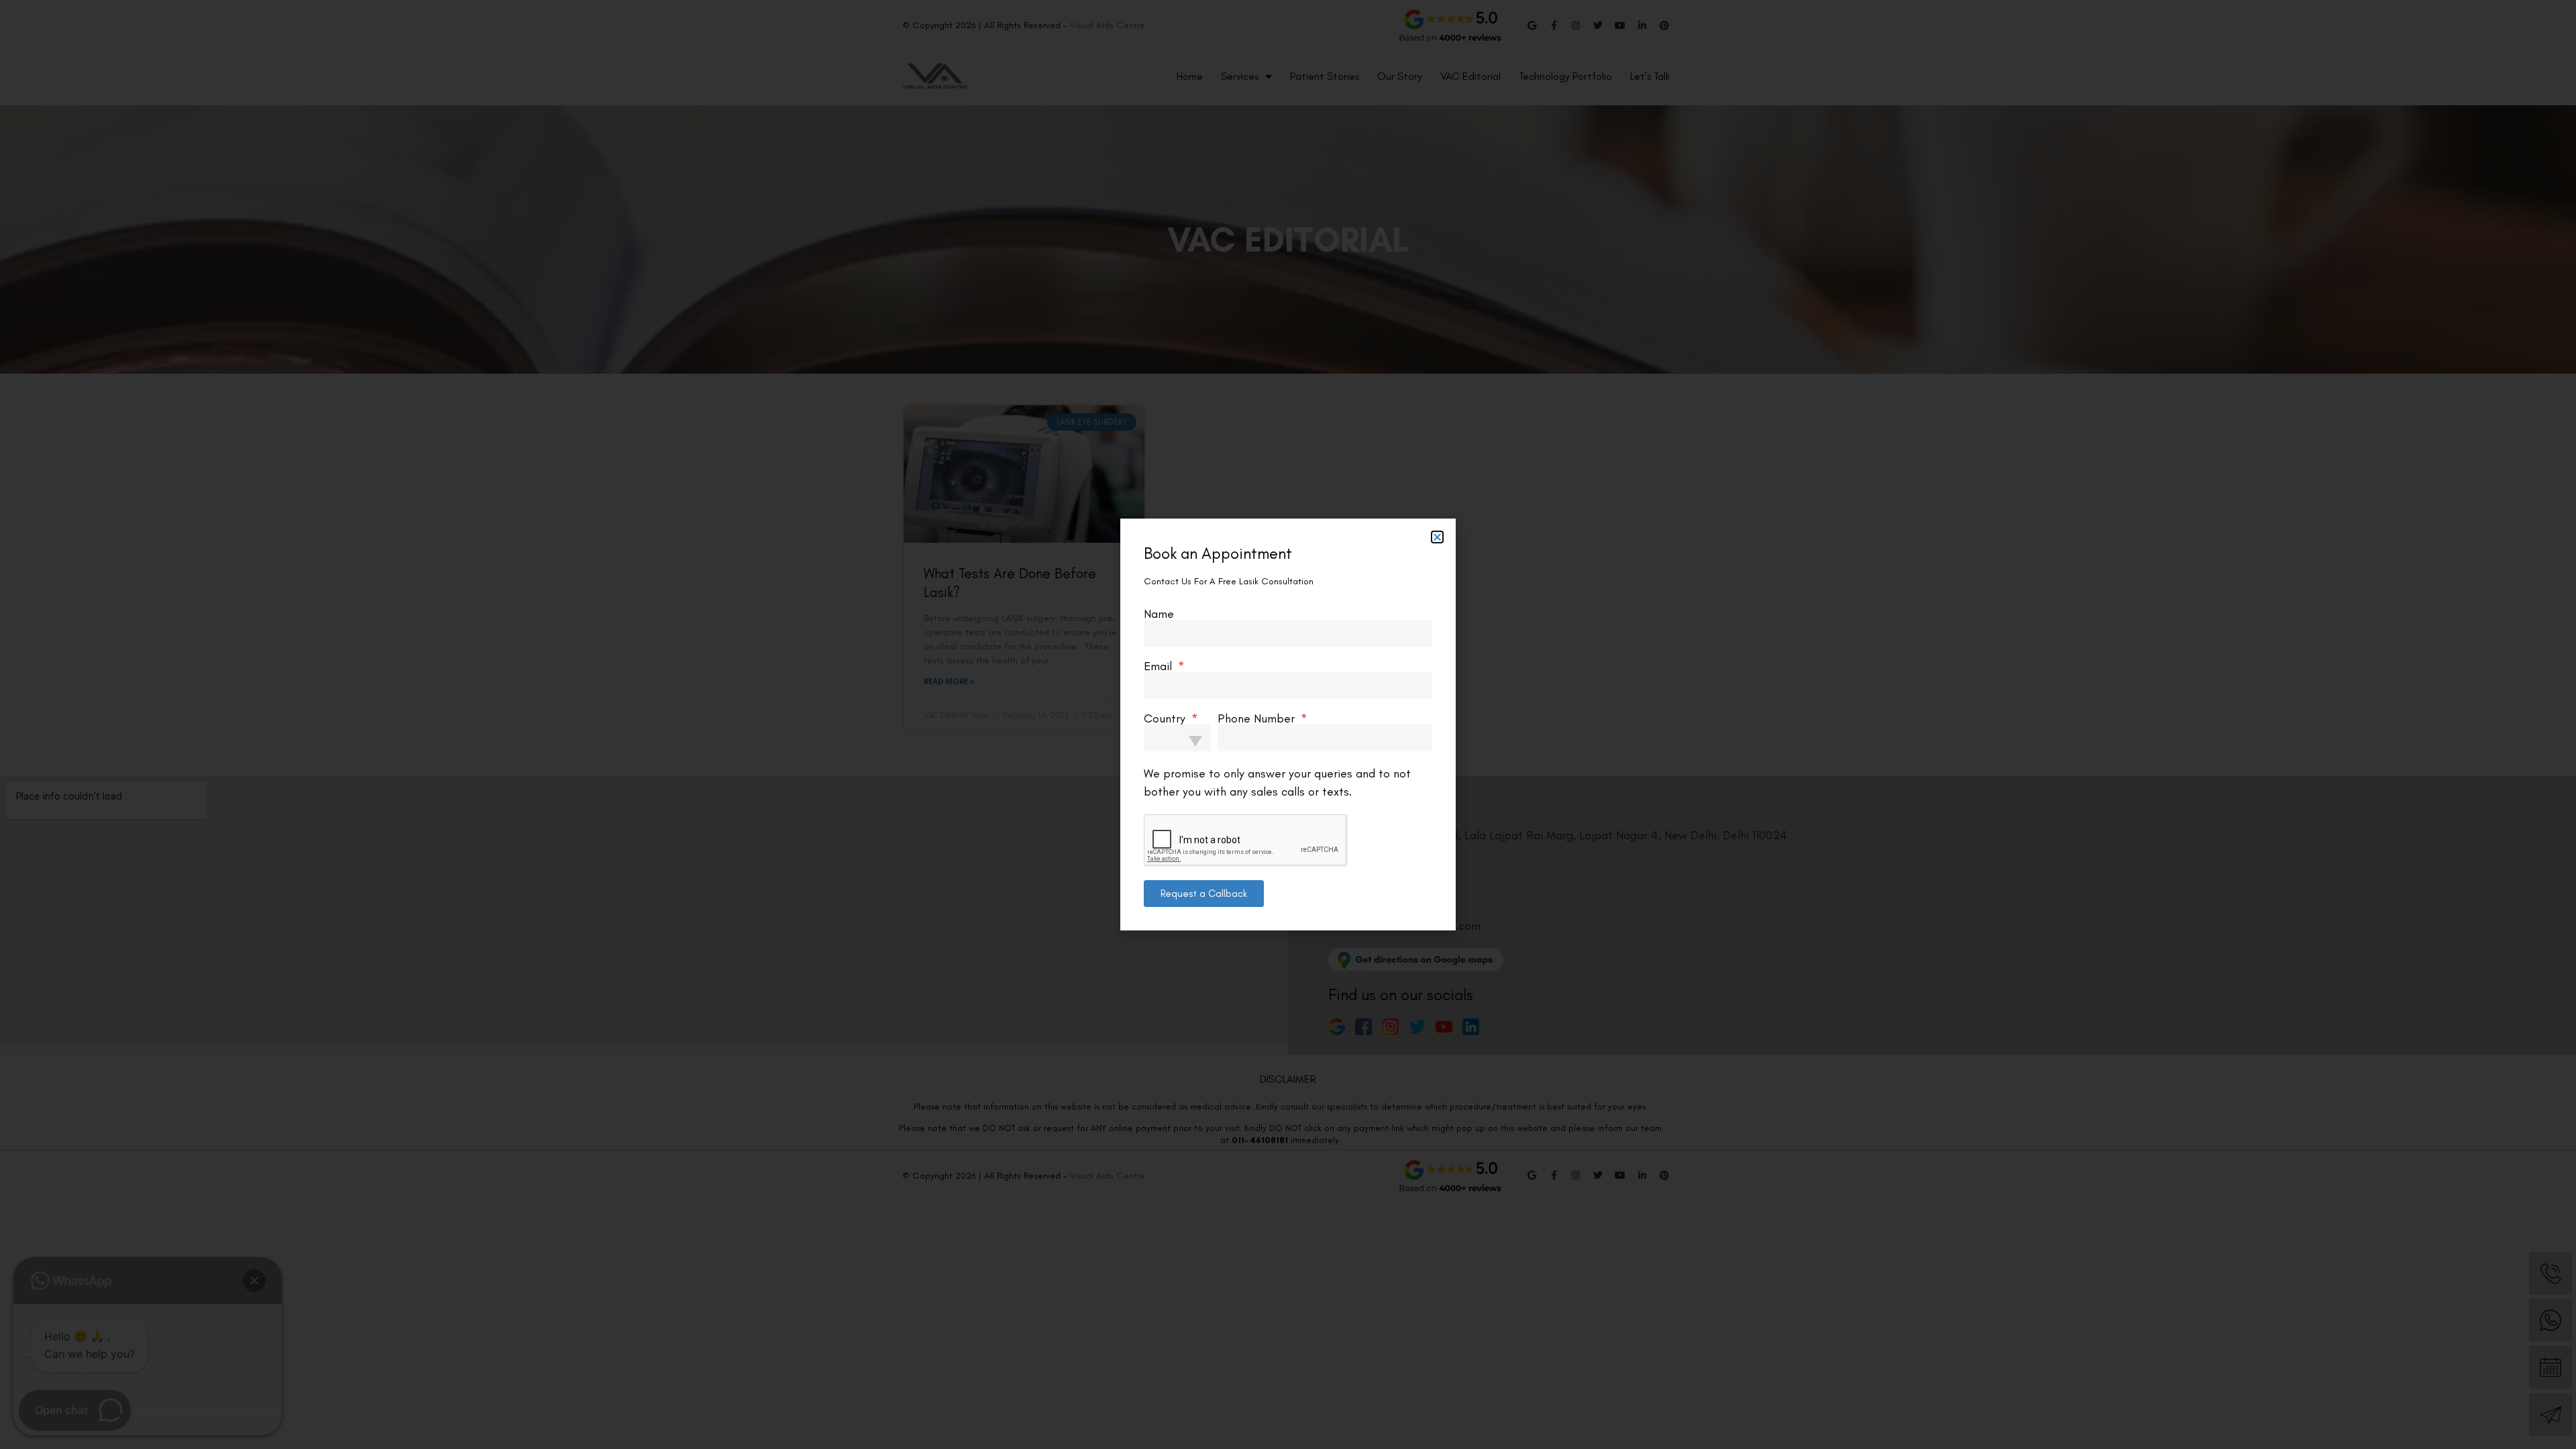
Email (1160, 666)
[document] (1288, 724)
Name (1159, 614)
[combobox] (1177, 738)
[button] (1437, 537)
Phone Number (1258, 718)
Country (1166, 718)
